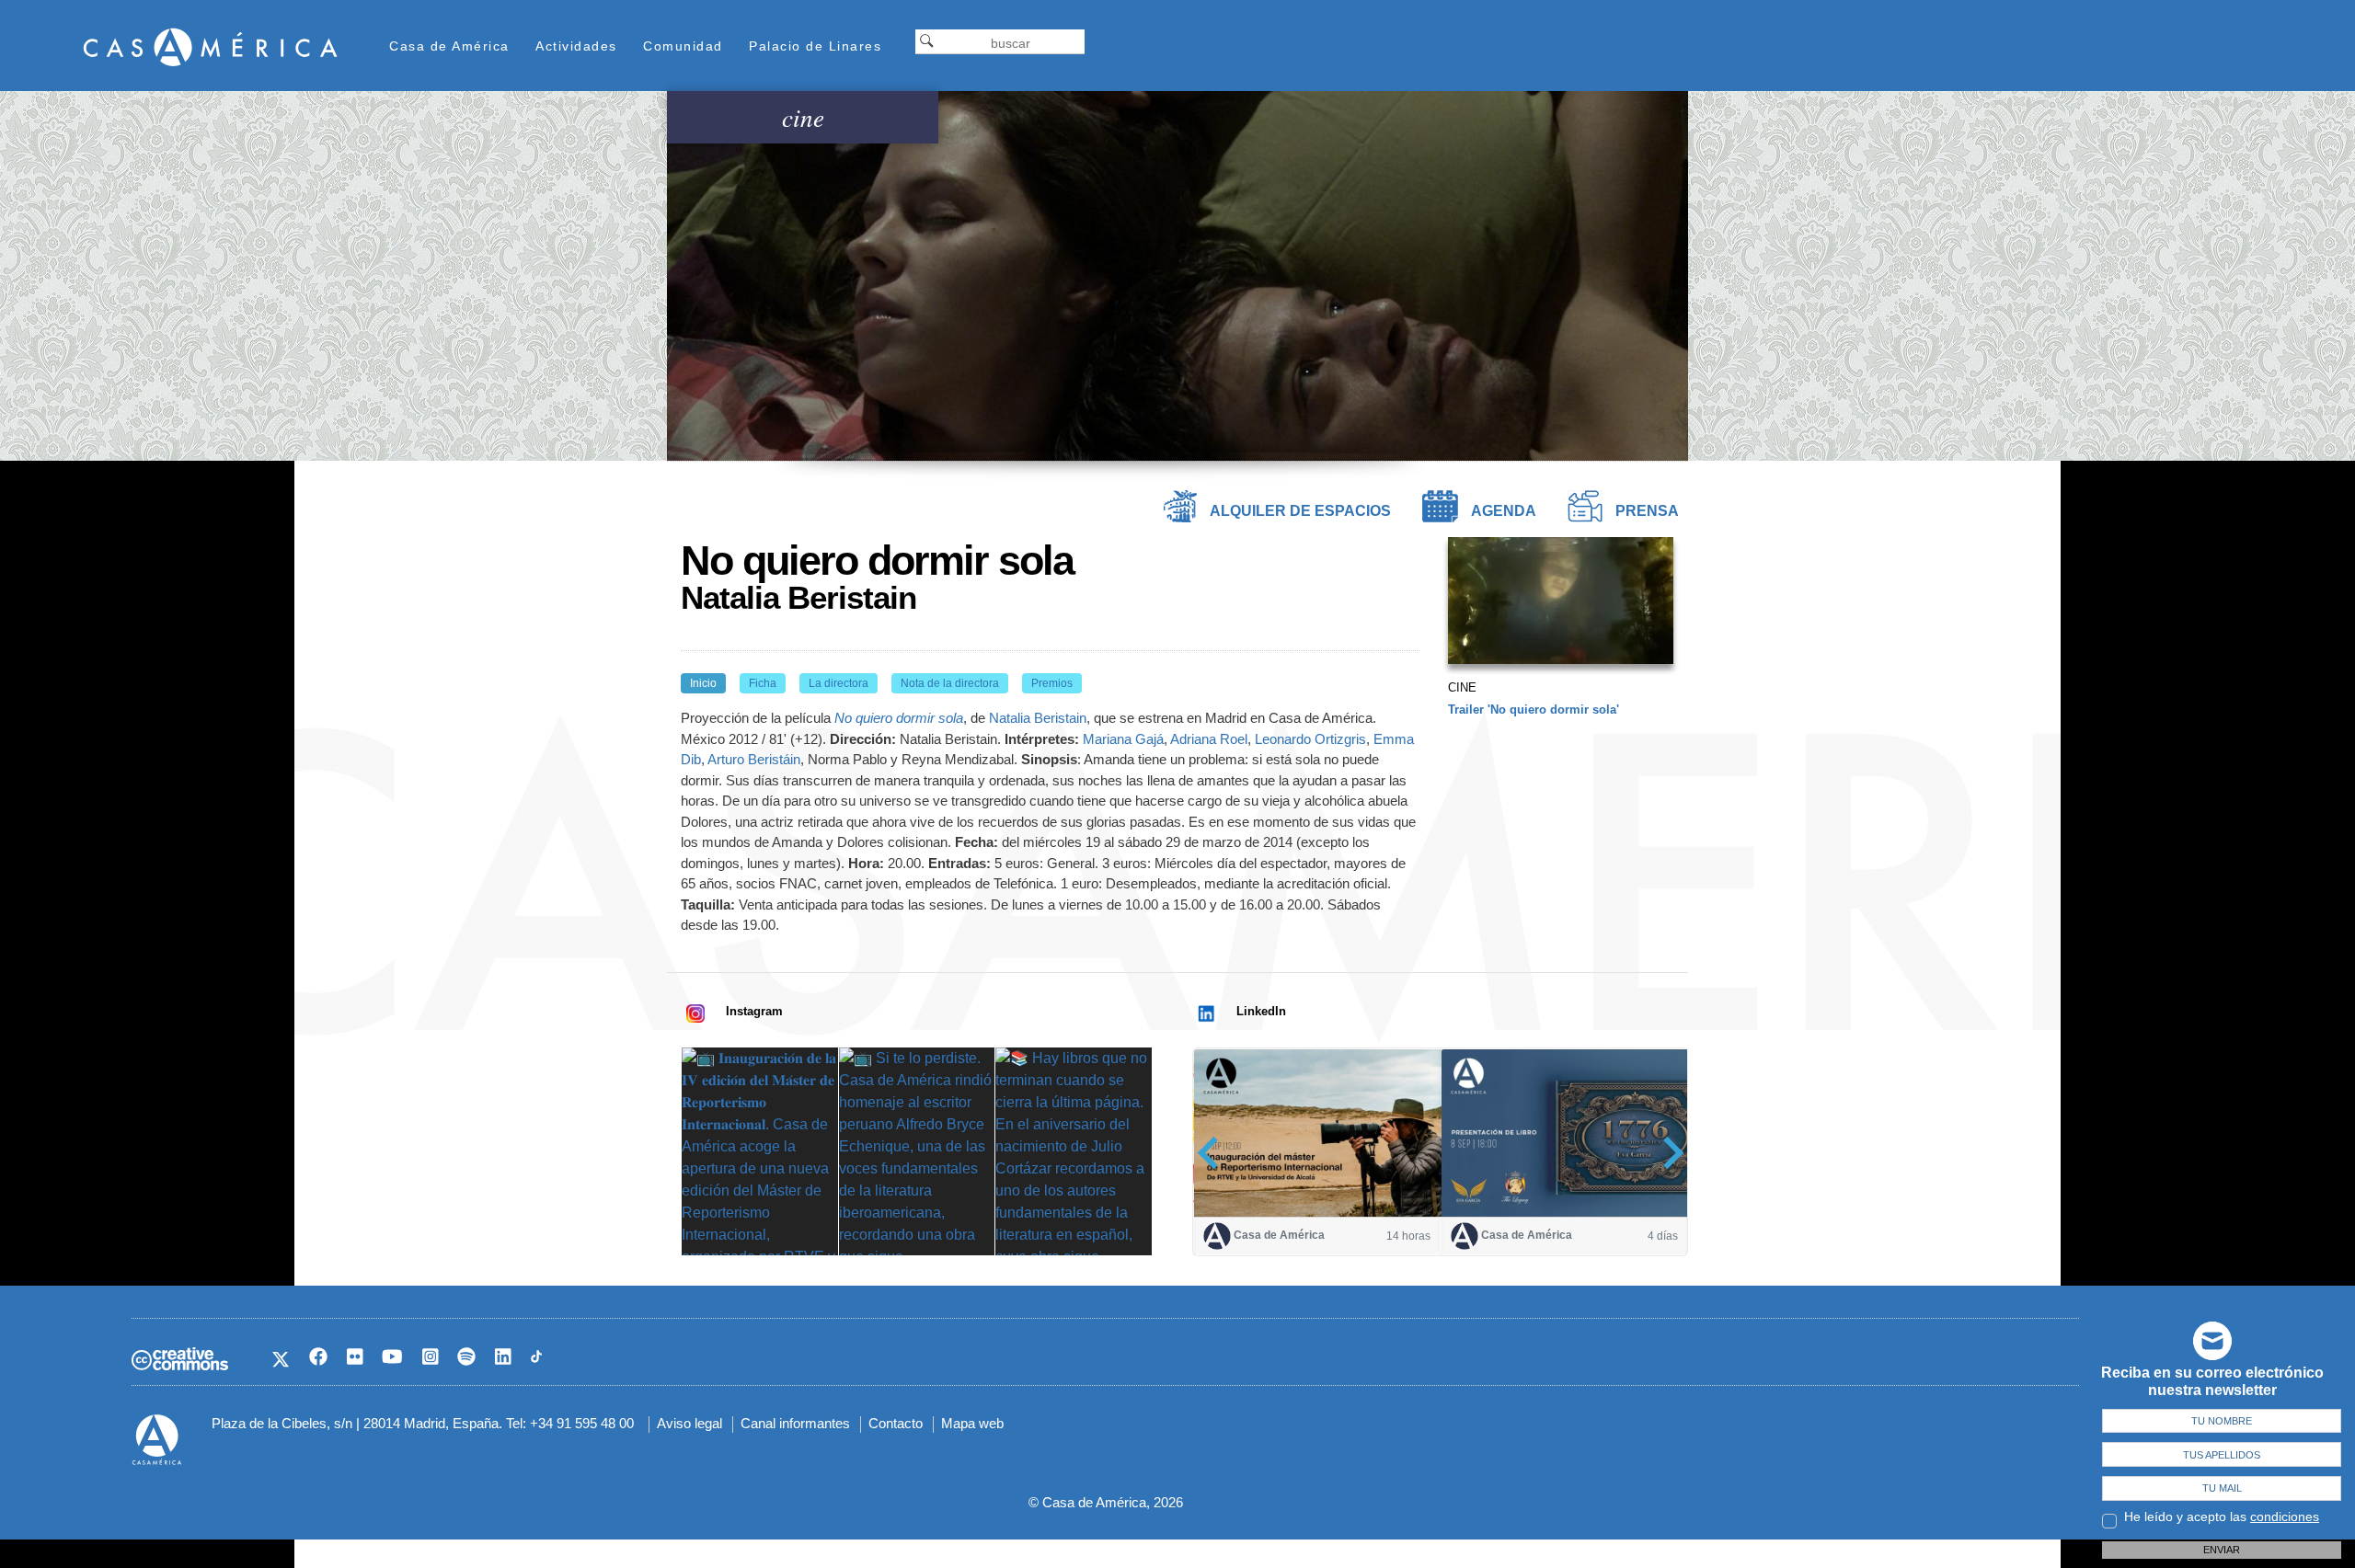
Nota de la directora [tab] (950, 683)
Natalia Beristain (1038, 718)
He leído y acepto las (2222, 1516)
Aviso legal (689, 1423)
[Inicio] (211, 46)
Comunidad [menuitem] (683, 46)
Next (1667, 1153)
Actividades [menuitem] (576, 46)
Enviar (2222, 1550)
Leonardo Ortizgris (1310, 739)
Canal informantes (795, 1423)
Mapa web (972, 1423)
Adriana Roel (1209, 739)
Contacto (896, 1423)
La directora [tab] (839, 683)
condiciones (2285, 1516)
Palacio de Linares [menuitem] (815, 46)
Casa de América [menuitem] (449, 46)
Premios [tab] (1052, 683)
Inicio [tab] (703, 683)
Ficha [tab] (763, 683)
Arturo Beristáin (754, 759)
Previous (1214, 1153)
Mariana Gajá (1123, 739)
